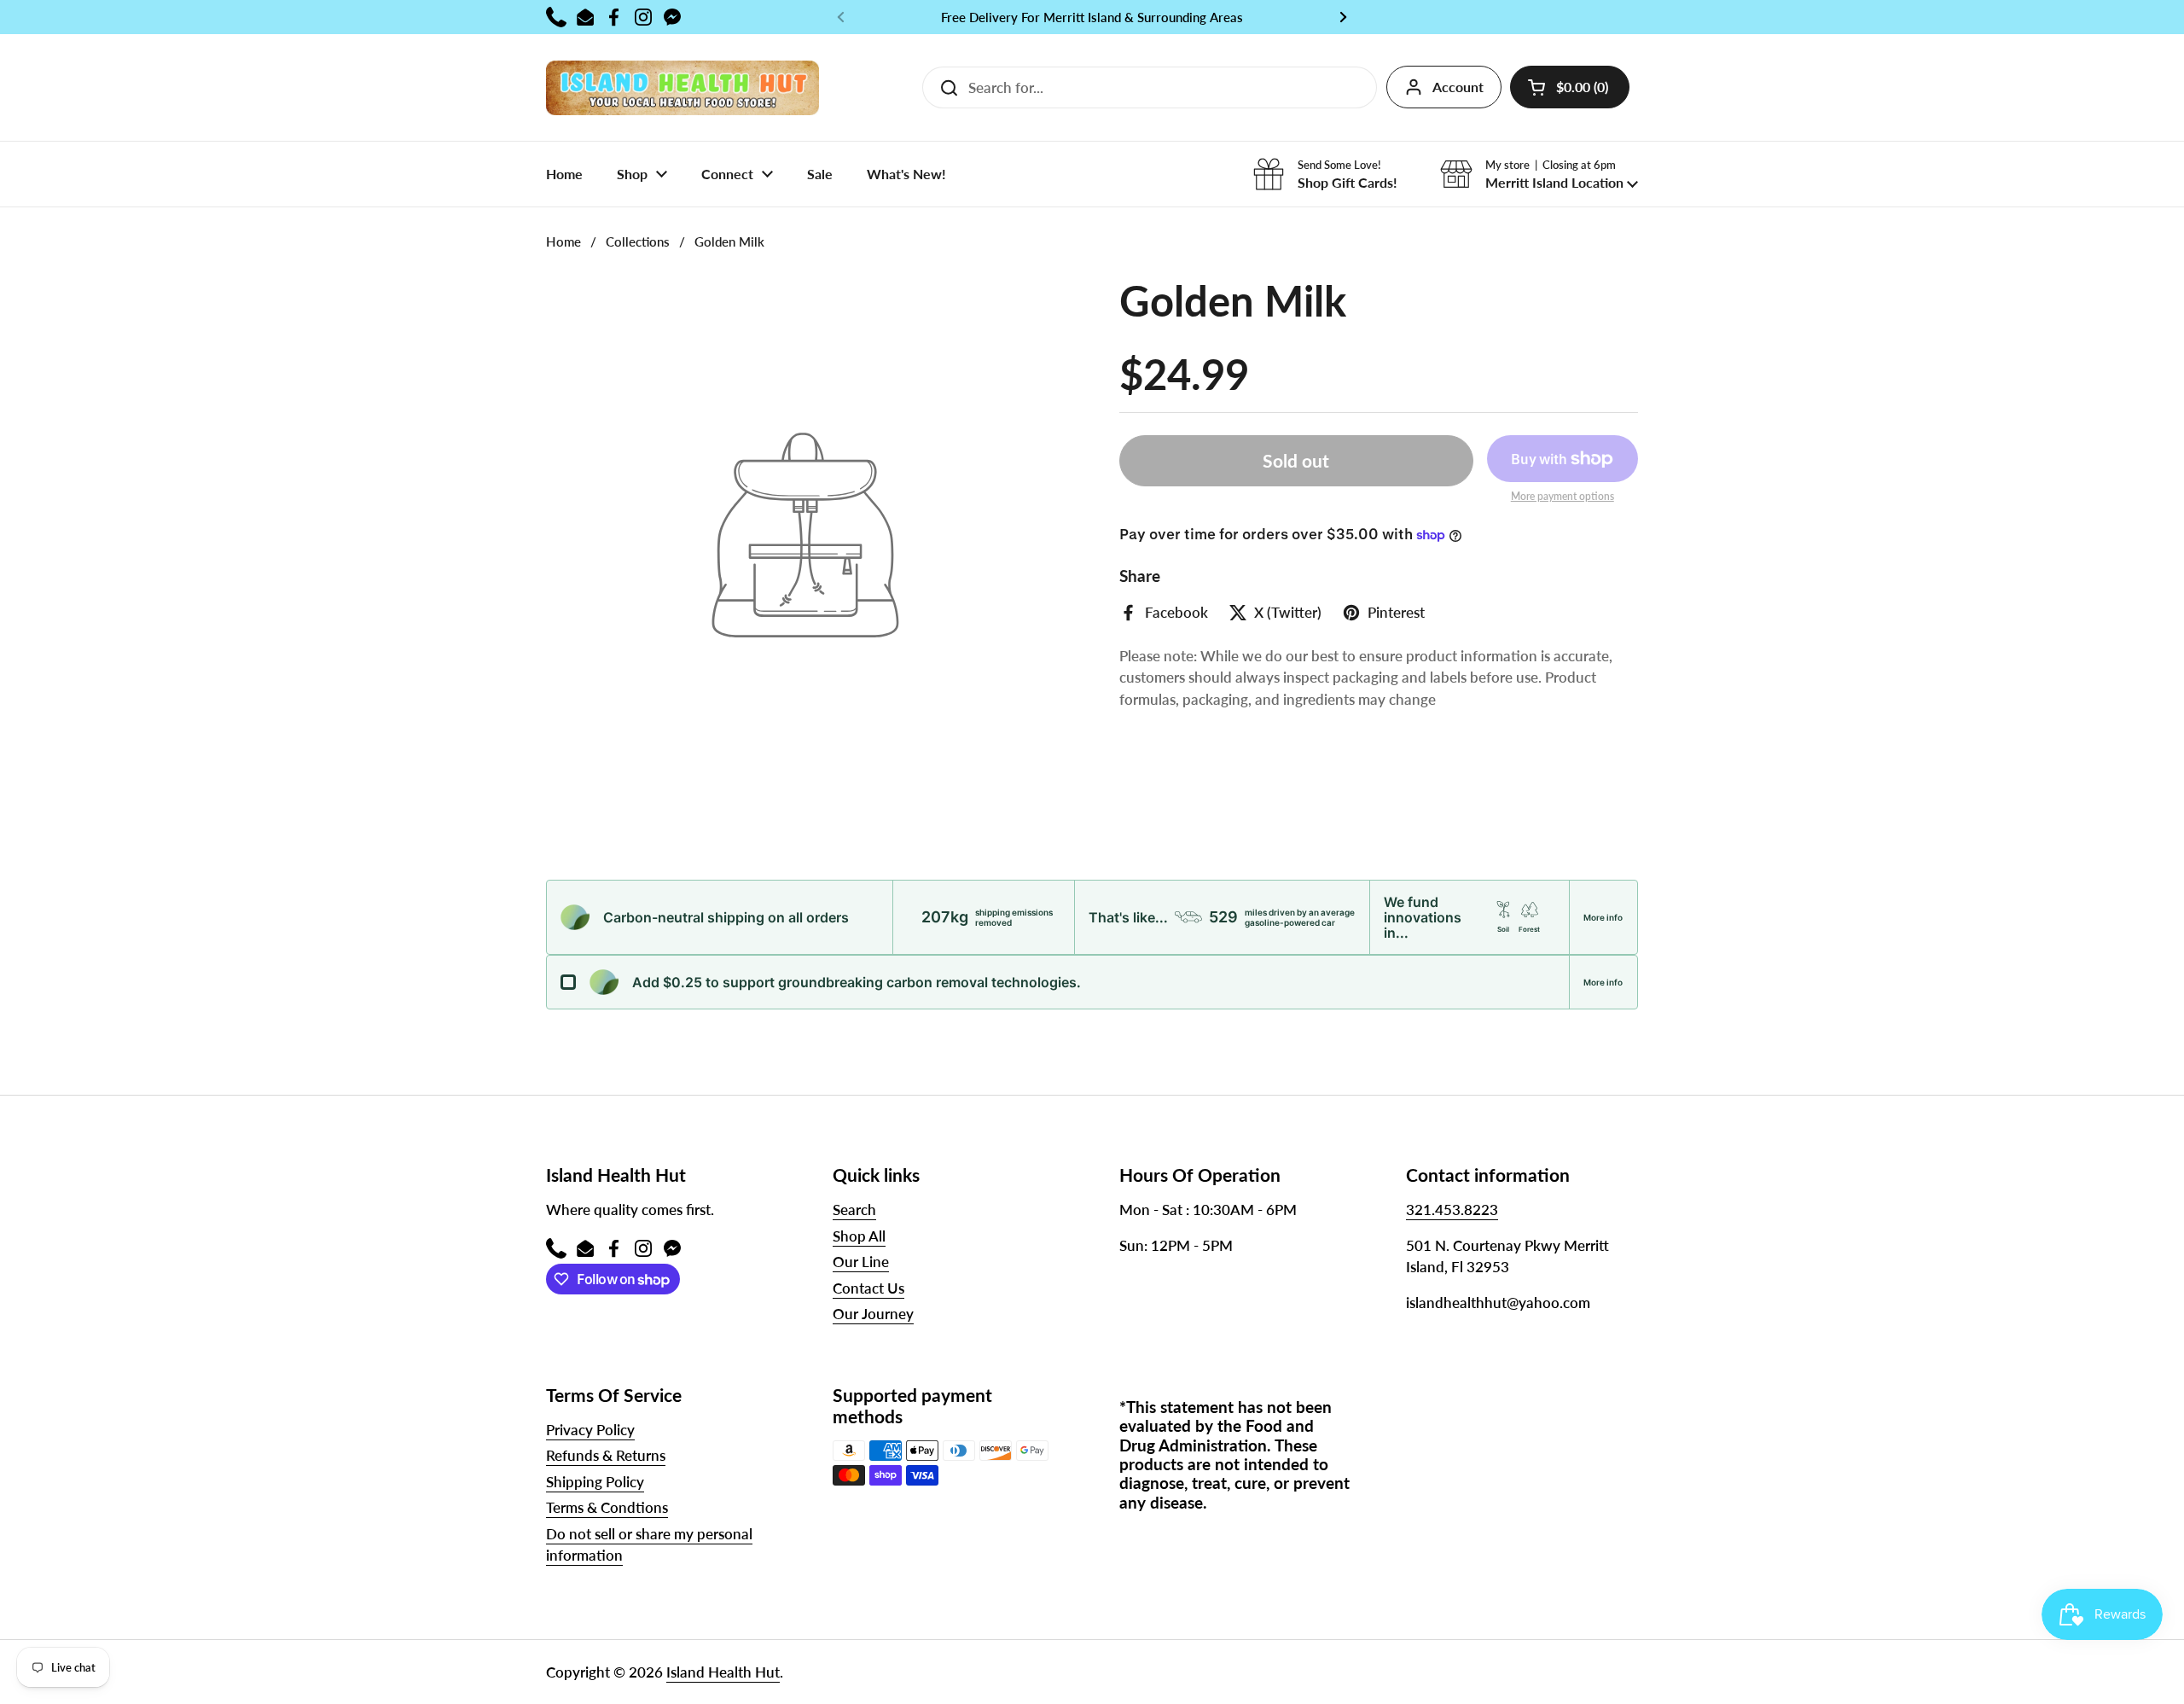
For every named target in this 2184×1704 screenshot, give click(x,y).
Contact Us (868, 1288)
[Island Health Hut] (682, 87)
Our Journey (873, 1314)
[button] (1570, 87)
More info (1603, 917)
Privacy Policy (590, 1430)
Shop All (859, 1236)
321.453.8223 (1452, 1210)
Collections (638, 241)
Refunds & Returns (606, 1455)
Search (854, 1210)
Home (563, 241)
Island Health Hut (723, 1672)
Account (1458, 87)
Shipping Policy (595, 1482)
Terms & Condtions (607, 1507)
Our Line (861, 1262)
